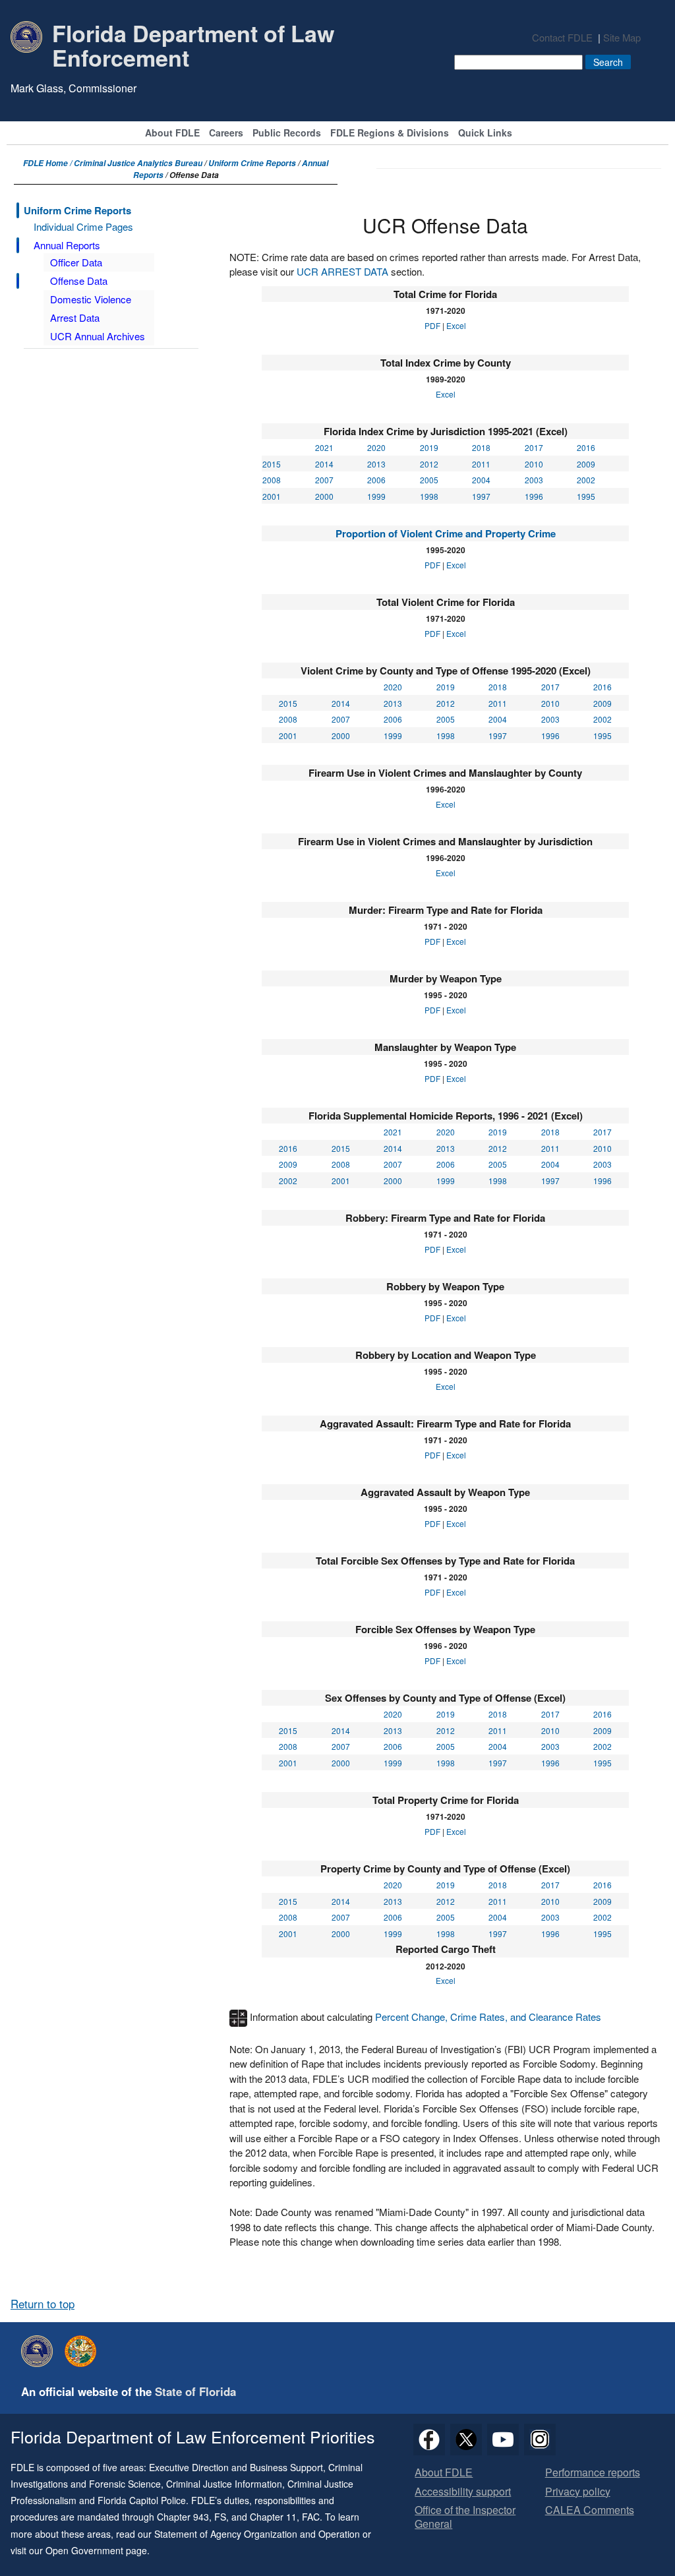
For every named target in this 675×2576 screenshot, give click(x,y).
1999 (376, 496)
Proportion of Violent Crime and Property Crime (446, 533)
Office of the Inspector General (465, 2517)
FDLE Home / (48, 163)
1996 (534, 496)
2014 (324, 464)
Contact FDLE (562, 37)
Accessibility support (463, 2492)
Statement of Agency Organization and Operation (257, 2534)
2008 (272, 480)
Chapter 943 (183, 2517)
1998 (429, 496)
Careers (226, 134)
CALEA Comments (590, 2510)
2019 (429, 447)
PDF (432, 325)
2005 (429, 480)
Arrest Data (75, 317)
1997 (481, 496)
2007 (324, 480)
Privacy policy (578, 2492)
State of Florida (195, 2391)
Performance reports (593, 2473)
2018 (481, 447)
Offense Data (79, 281)
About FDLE (172, 134)
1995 (586, 496)
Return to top (43, 2304)
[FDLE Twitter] (466, 2440)
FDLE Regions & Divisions (390, 134)
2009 (586, 464)
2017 (534, 447)
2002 (586, 480)
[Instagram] (540, 2440)
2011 (481, 464)
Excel (456, 325)
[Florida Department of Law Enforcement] (40, 2351)
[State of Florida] (84, 2351)
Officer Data (76, 262)
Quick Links (485, 134)
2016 (586, 447)
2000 (324, 496)
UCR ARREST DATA (342, 271)
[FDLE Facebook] (429, 2440)
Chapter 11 (273, 2517)
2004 (481, 480)
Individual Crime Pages (83, 226)
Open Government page (96, 2550)
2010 (534, 464)
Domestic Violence (91, 299)
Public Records (287, 134)
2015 (272, 464)
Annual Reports (67, 245)
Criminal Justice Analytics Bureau (138, 163)
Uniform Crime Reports (252, 163)
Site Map (622, 37)
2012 (429, 464)
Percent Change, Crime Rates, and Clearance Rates (488, 2017)
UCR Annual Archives (98, 336)
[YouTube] (503, 2440)
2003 (534, 480)
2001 (272, 496)
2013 (376, 464)
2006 (376, 480)
